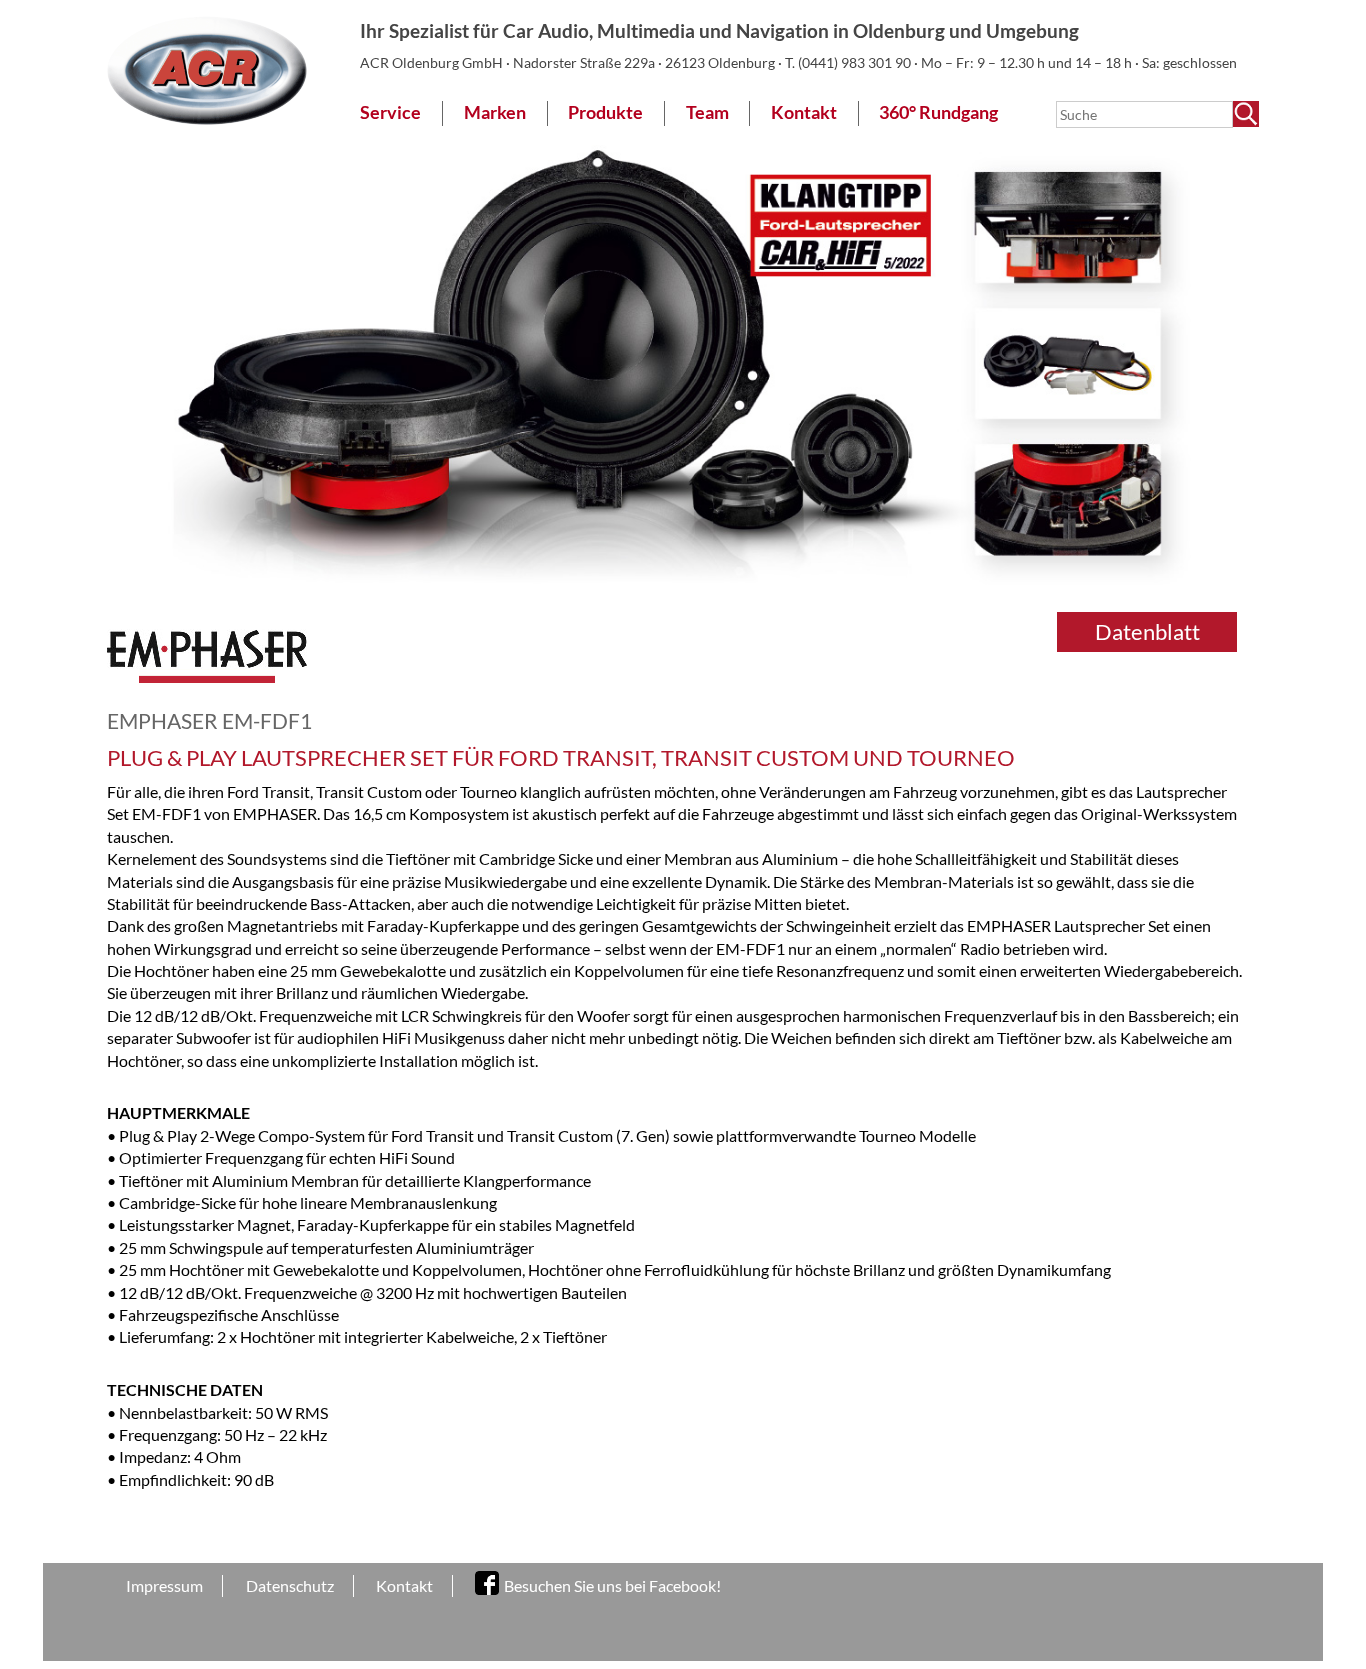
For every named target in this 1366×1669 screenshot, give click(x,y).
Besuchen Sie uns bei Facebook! (612, 1585)
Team (707, 112)
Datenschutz (290, 1585)
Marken (495, 112)
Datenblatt (1147, 631)
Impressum (164, 1585)
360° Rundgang (938, 112)
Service (390, 112)
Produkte (605, 112)
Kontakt (804, 112)
